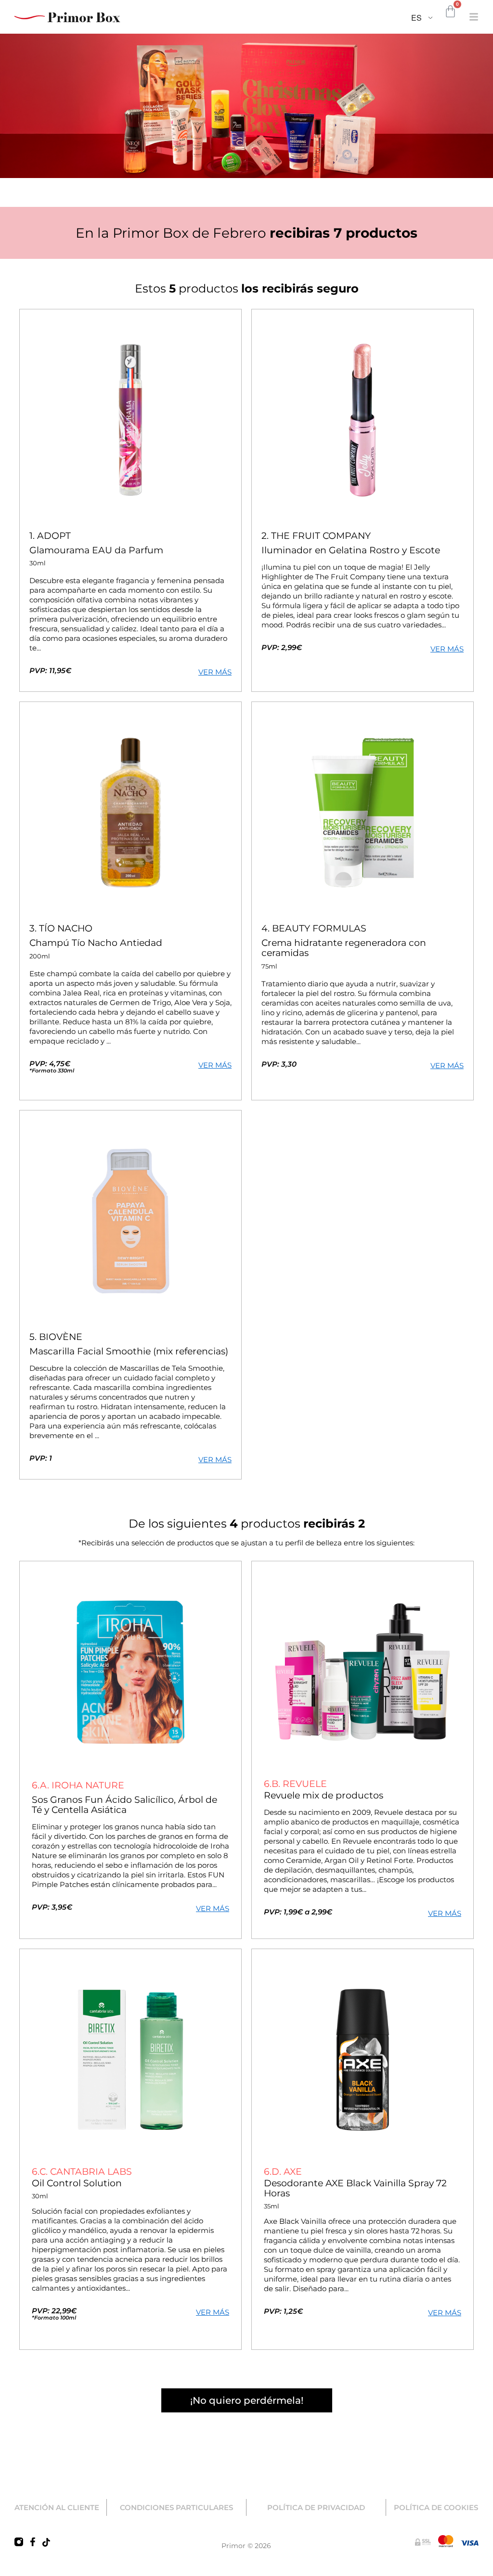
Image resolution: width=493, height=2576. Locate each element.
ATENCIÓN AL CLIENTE (57, 2507)
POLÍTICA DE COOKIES (436, 2507)
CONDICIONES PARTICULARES (176, 2507)
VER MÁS (215, 672)
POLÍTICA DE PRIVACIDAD (316, 2507)
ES (416, 18)
